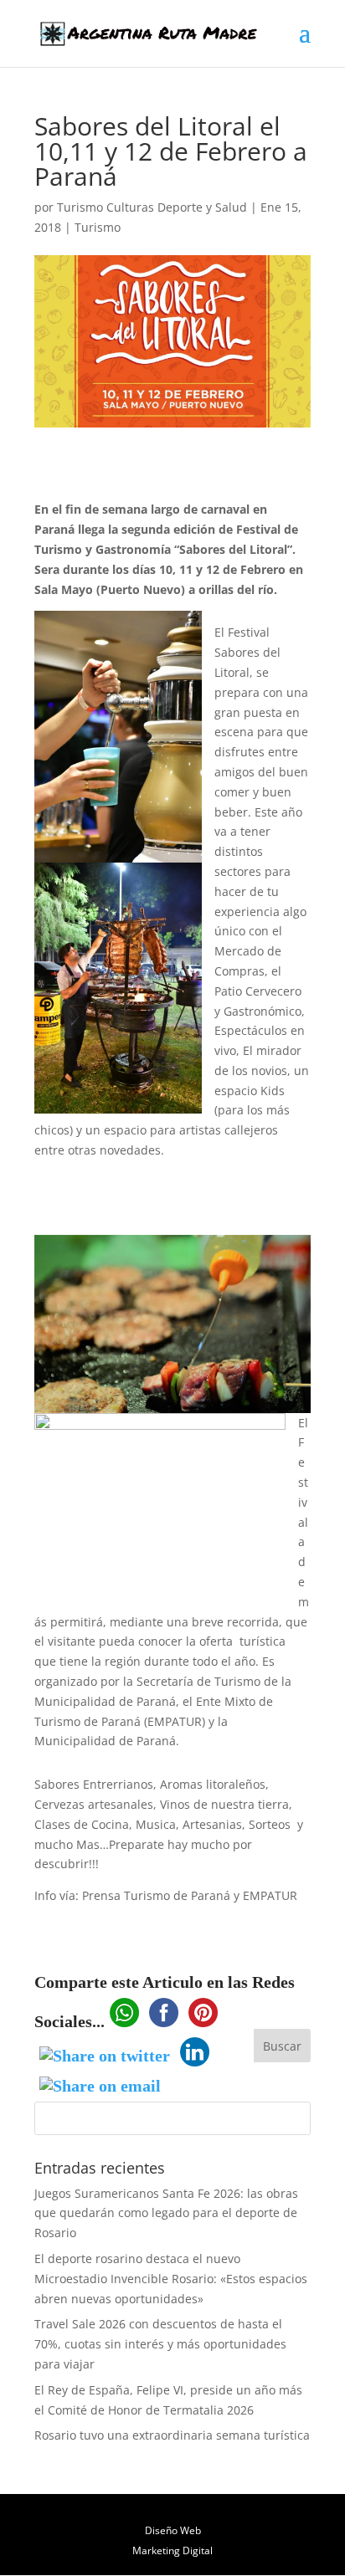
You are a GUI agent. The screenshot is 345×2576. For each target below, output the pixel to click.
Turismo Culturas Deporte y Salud (152, 207)
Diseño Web (173, 2530)
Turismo (98, 227)
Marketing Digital (172, 2550)
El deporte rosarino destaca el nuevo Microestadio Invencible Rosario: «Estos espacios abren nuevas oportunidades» (171, 2279)
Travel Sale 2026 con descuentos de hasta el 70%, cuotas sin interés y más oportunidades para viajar (160, 2344)
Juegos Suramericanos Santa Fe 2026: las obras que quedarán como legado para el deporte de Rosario (166, 2213)
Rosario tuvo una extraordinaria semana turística (172, 2435)
